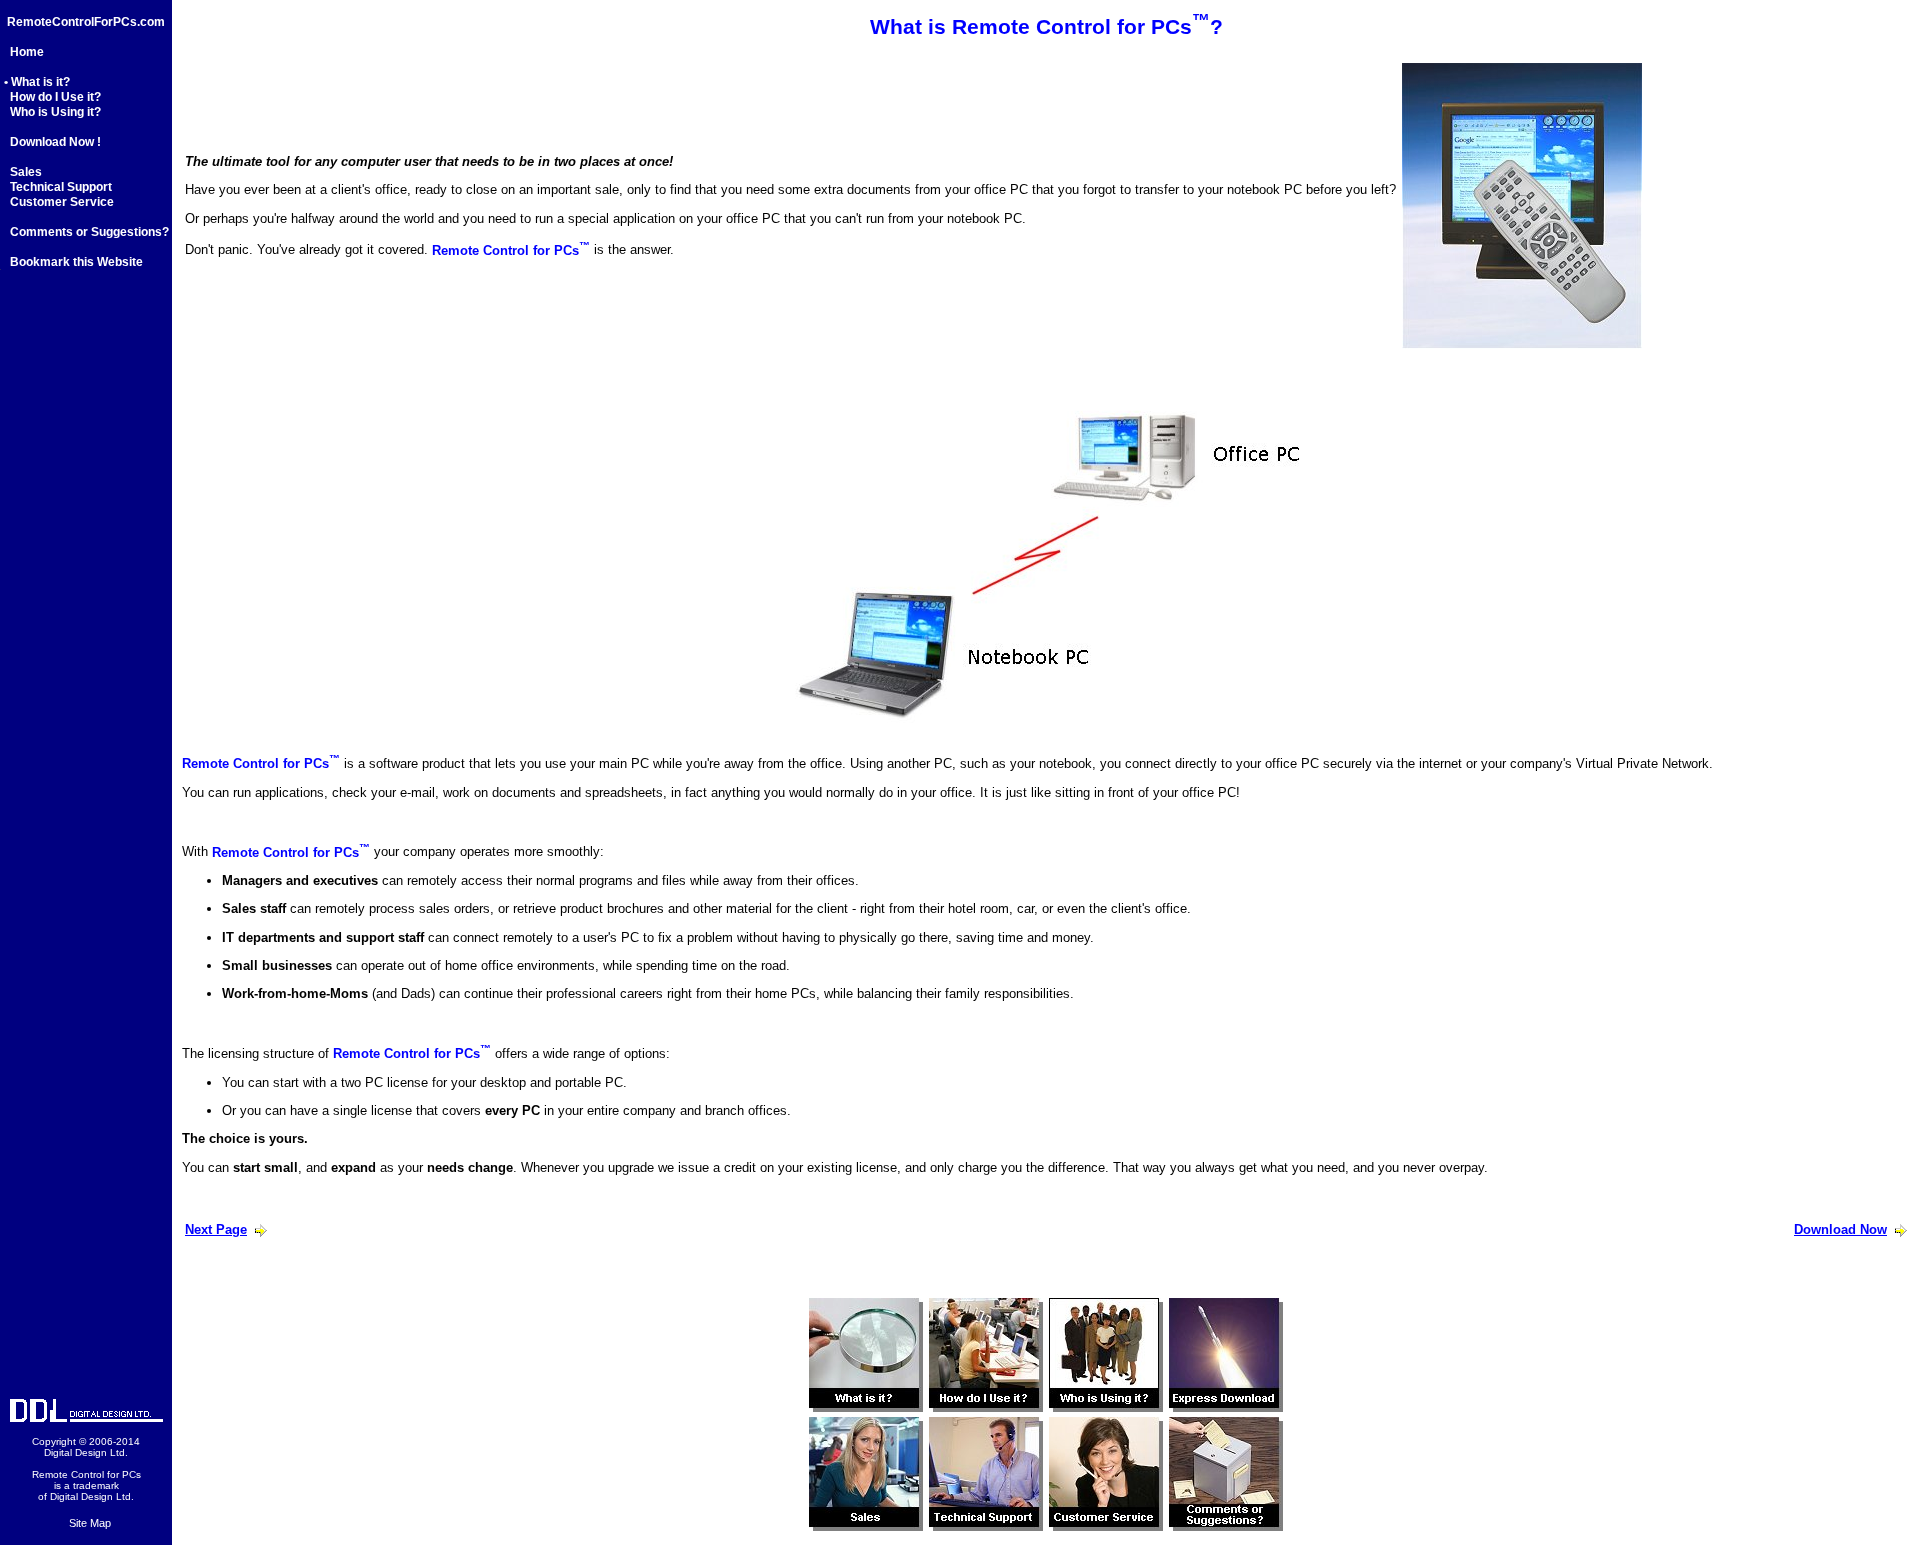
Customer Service (59, 202)
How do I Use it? (52, 97)
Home (24, 52)
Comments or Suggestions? (88, 232)
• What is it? (37, 82)
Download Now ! (52, 142)
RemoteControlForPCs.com (86, 22)
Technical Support (58, 187)
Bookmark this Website (73, 262)
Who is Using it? (52, 112)
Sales (23, 172)
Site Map (90, 1523)
